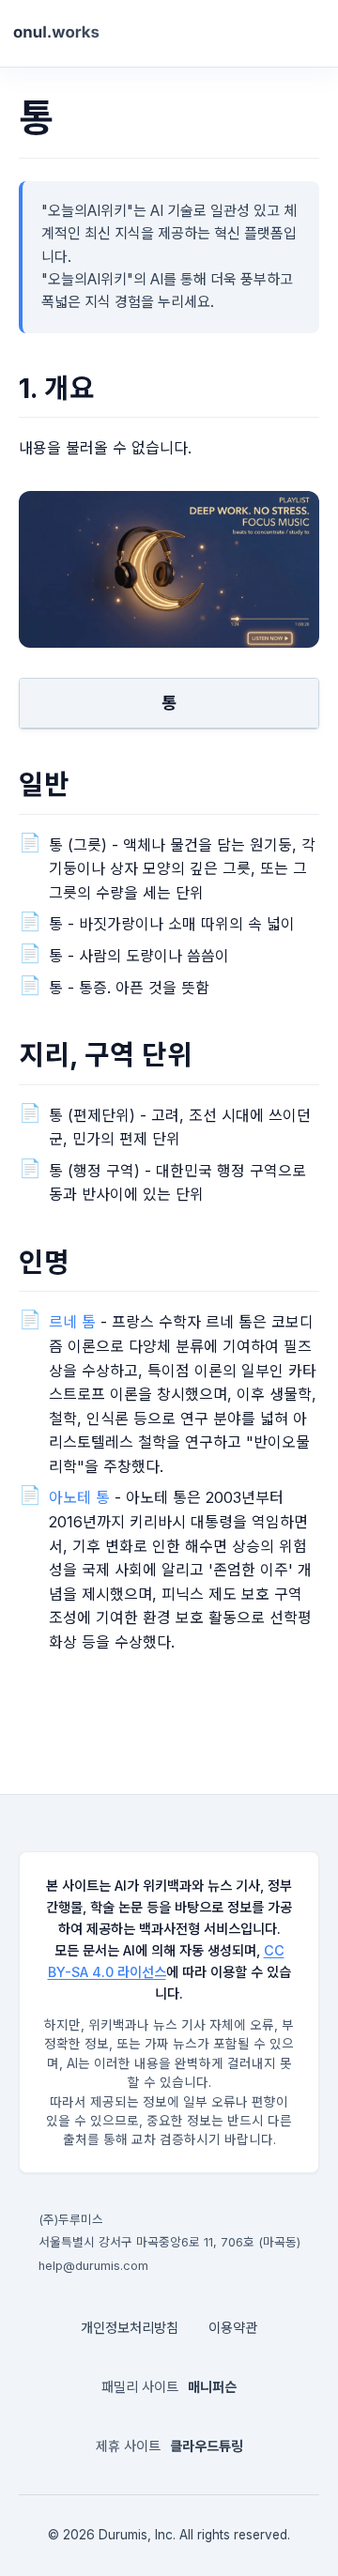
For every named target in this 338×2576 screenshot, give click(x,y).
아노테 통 (79, 1497)
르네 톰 (72, 1322)
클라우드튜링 (207, 2446)
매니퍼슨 (212, 2387)
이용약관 (233, 2328)
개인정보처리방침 (130, 2328)
